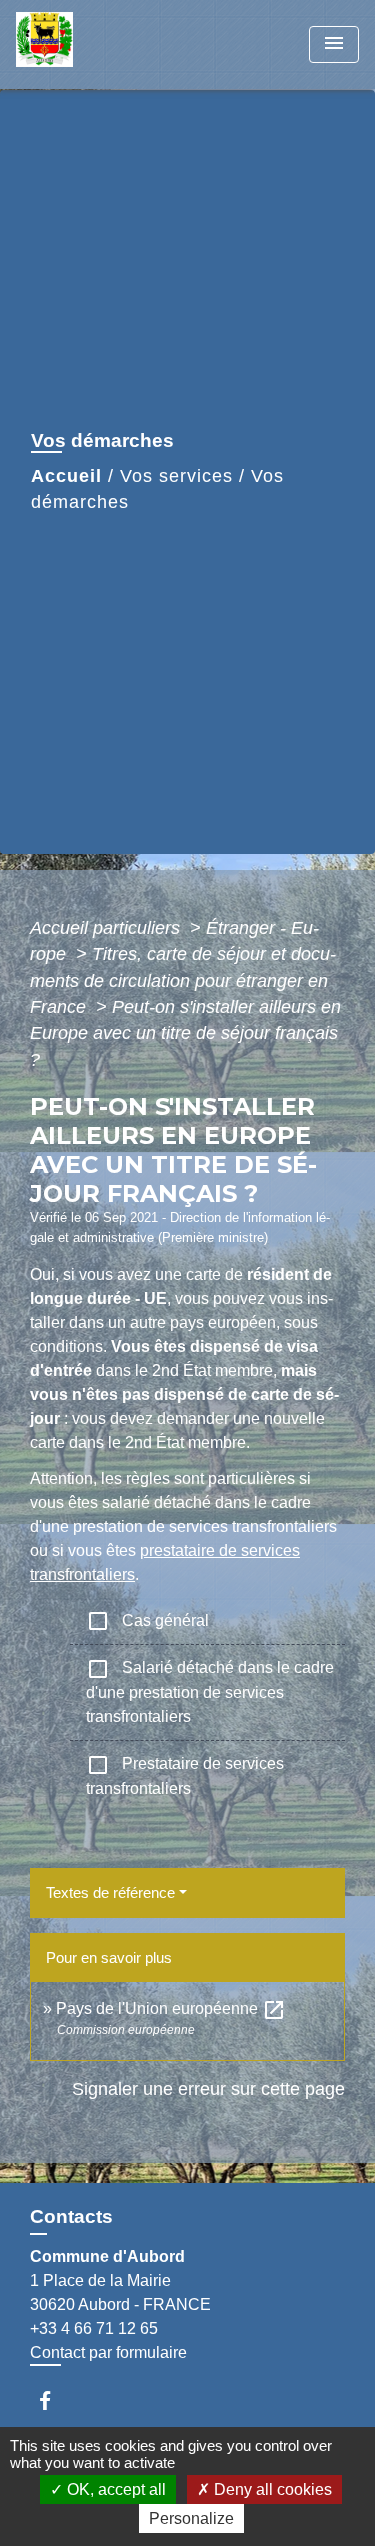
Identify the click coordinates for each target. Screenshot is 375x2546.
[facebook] (54, 2400)
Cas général (147, 1621)
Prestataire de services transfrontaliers (185, 1775)
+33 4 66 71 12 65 (94, 2328)
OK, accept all (114, 2489)
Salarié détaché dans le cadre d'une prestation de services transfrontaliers (210, 1691)
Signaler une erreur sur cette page (208, 2089)
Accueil (66, 476)
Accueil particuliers (107, 928)
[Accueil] (91, 44)
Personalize (191, 2518)
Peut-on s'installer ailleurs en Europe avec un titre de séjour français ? (185, 1033)
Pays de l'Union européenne (171, 2008)
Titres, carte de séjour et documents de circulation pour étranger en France (183, 980)
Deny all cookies (271, 2489)
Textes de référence (110, 1892)
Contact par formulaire (108, 2352)
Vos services (176, 476)
